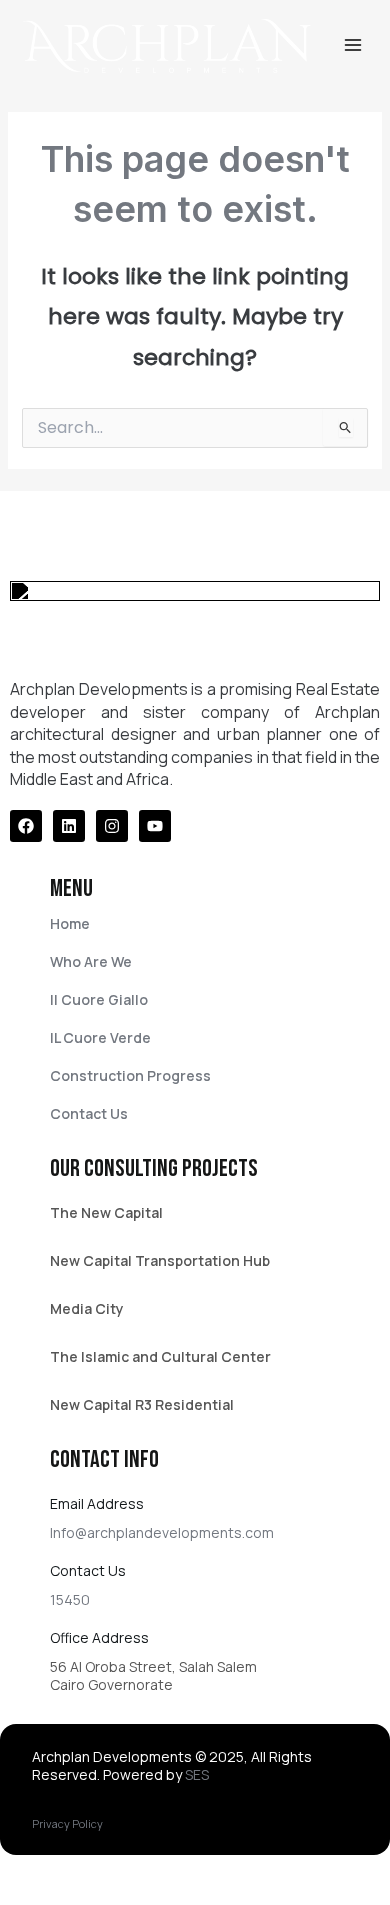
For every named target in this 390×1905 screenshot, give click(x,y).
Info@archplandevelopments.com (162, 1532)
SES (197, 1774)
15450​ (70, 1599)
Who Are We (91, 961)
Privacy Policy (67, 1823)
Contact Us (89, 1113)
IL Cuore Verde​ (100, 1037)
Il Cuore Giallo (99, 999)
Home (70, 923)
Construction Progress (130, 1075)
